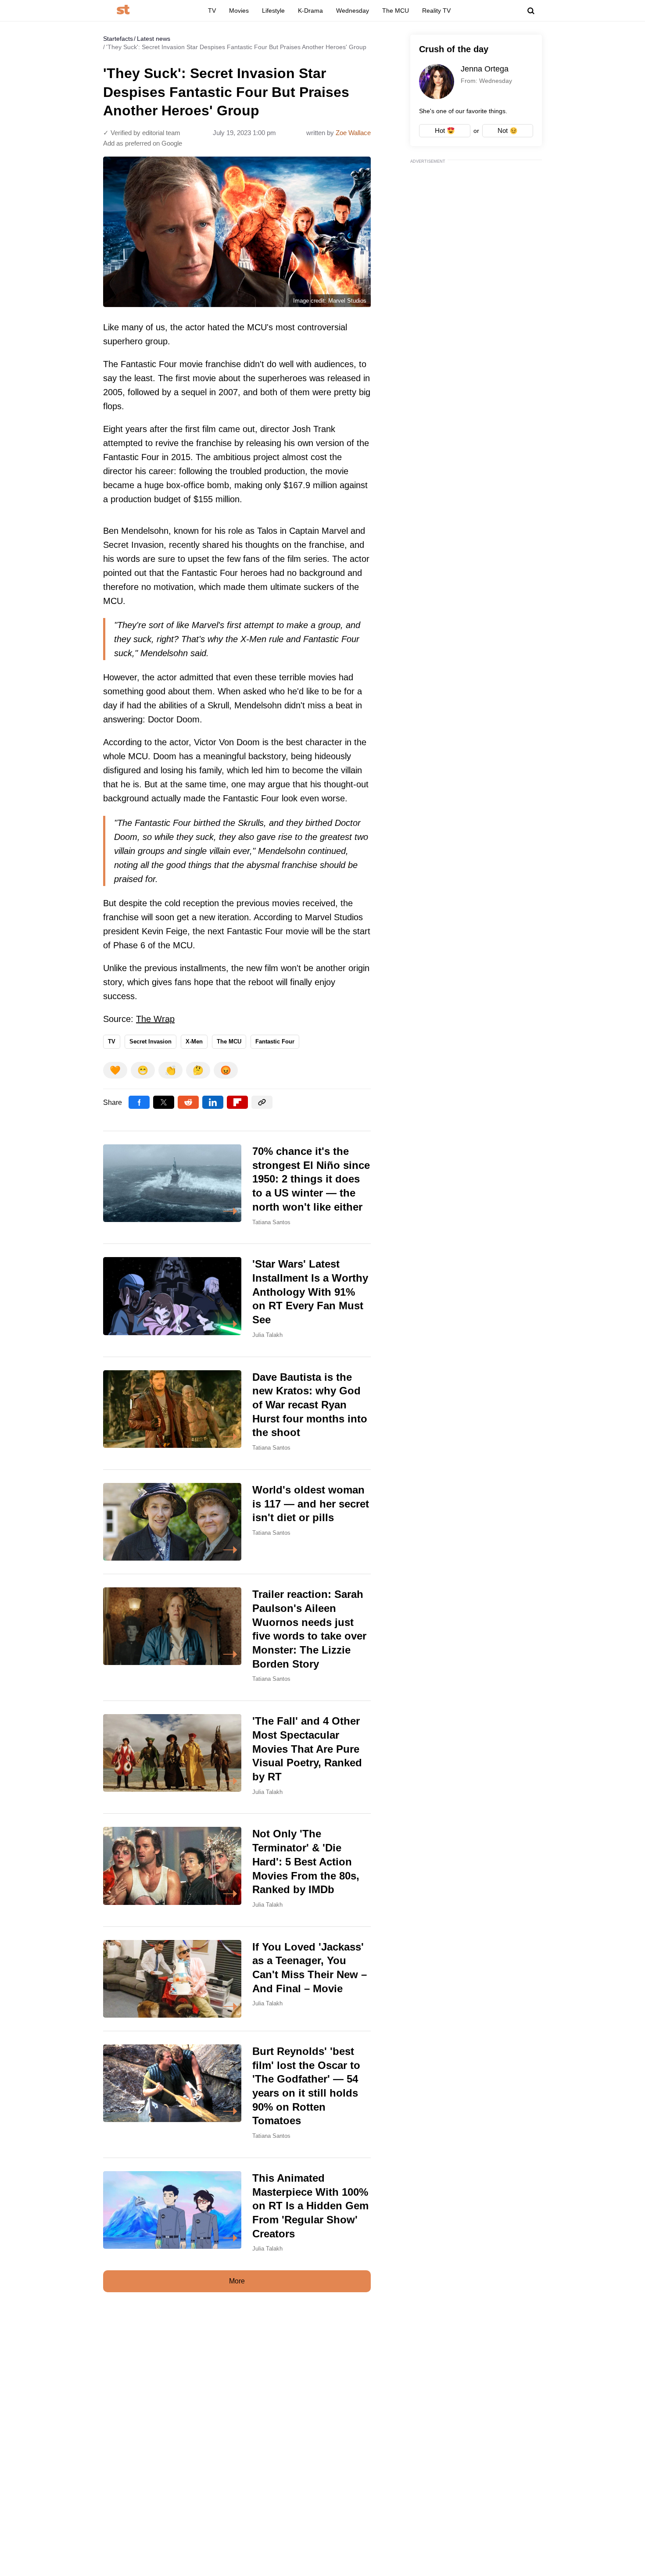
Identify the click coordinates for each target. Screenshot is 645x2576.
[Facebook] (139, 1102)
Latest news (154, 39)
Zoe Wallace (353, 133)
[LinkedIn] (213, 1102)
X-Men (194, 1041)
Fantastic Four (275, 1041)
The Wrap (155, 1019)
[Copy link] (262, 1102)
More (237, 2281)
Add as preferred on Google (143, 143)
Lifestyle (273, 11)
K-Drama (310, 11)
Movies (239, 11)
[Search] (531, 11)
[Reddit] (188, 1102)
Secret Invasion (150, 1041)
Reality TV (436, 11)
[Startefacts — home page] (123, 10)
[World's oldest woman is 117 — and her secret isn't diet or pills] (237, 1522)
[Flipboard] (237, 1102)
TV (212, 11)
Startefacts (118, 39)
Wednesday (353, 11)
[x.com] (164, 1102)
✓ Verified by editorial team (142, 133)
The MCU (396, 11)
